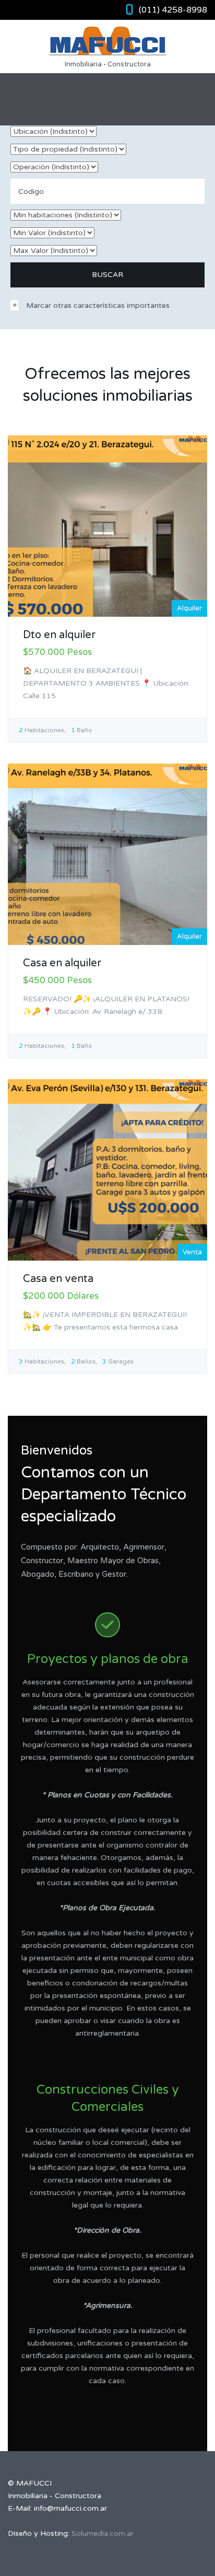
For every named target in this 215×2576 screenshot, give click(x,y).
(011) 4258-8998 (173, 10)
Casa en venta (58, 1279)
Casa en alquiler (62, 963)
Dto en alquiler (59, 635)
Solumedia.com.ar (103, 2533)
